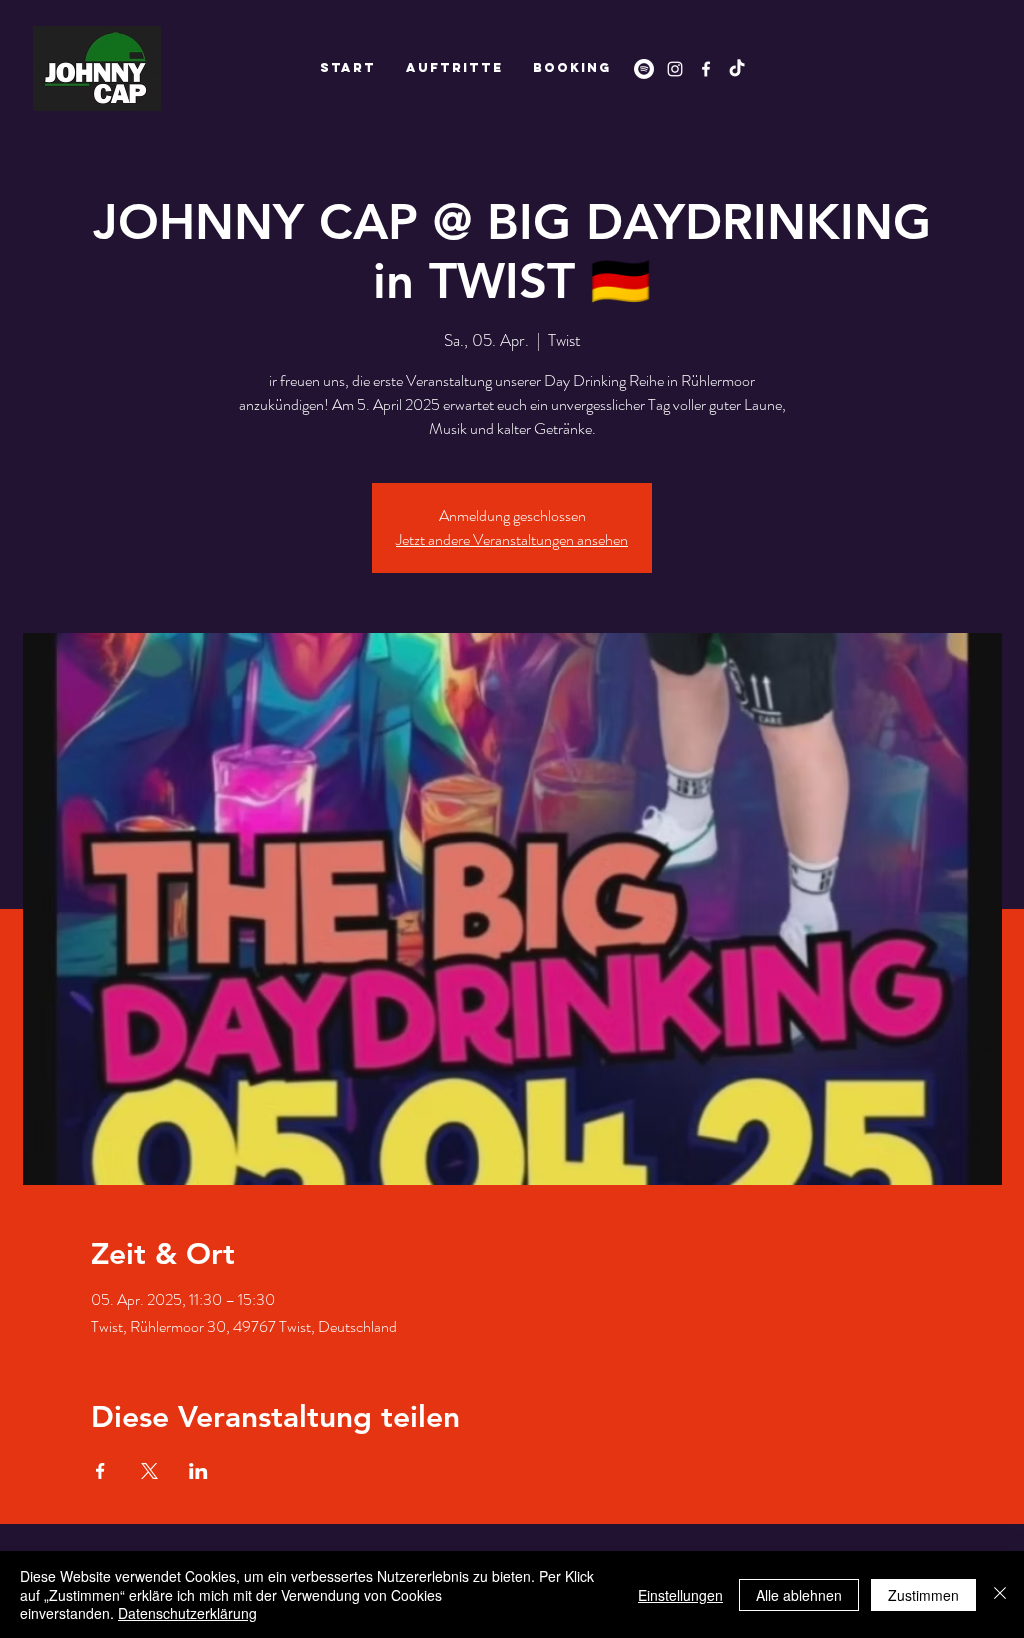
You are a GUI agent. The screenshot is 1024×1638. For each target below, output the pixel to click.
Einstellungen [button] (680, 1595)
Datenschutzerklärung (187, 1613)
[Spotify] (644, 69)
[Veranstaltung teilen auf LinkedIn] (198, 1471)
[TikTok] (737, 69)
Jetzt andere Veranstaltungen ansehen (512, 539)
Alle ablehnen (799, 1595)
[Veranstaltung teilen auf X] (149, 1471)
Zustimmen (923, 1595)
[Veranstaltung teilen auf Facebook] (100, 1471)
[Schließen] (1000, 1594)
